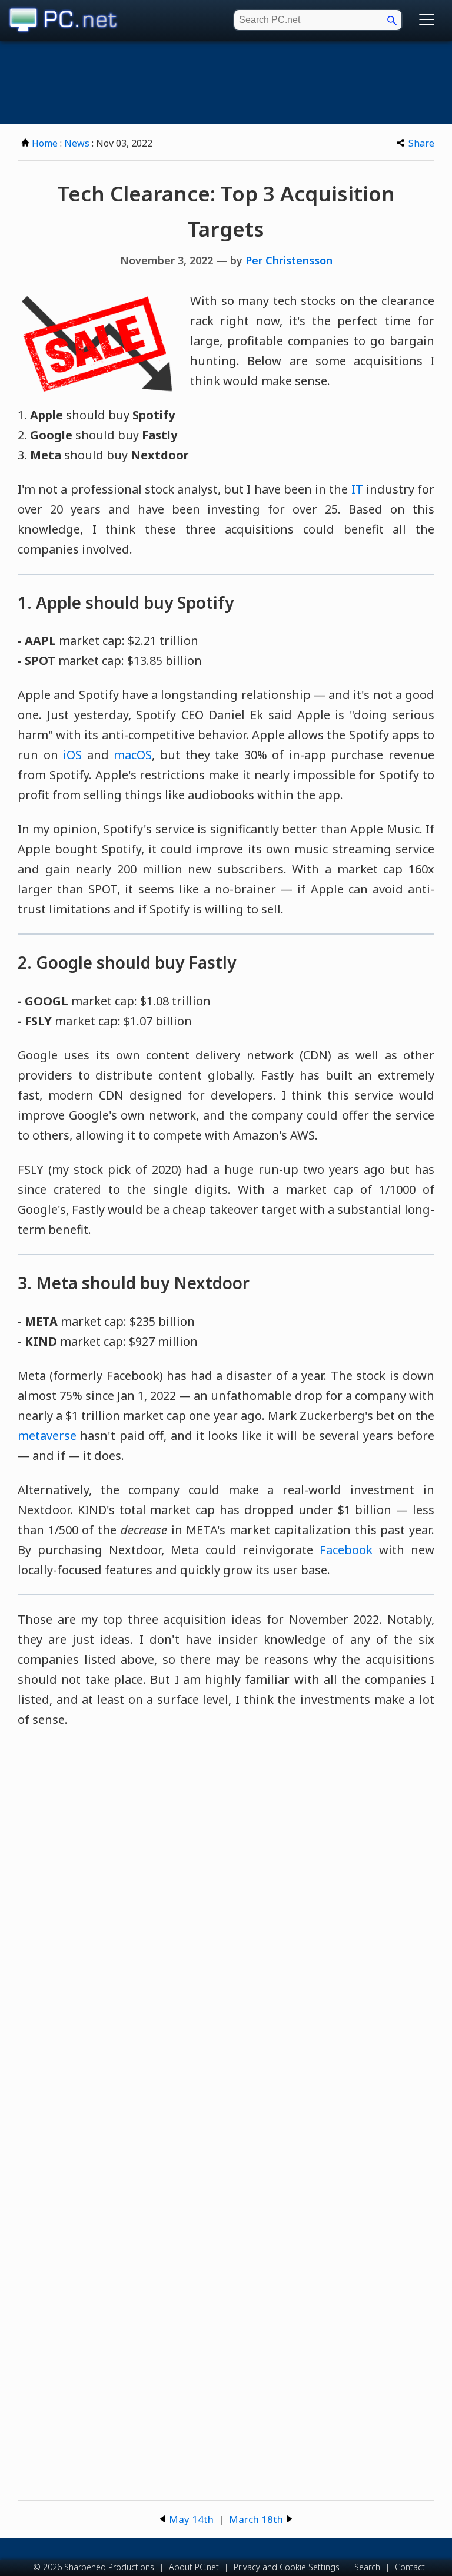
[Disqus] (226, 1908)
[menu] (427, 20)
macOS (133, 755)
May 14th (191, 2519)
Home (45, 143)
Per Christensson (289, 260)
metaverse (47, 1436)
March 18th (256, 2519)
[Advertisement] (226, 83)
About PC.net (194, 2567)
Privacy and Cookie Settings (287, 2567)
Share (421, 143)
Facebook (346, 1550)
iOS (72, 755)
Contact (410, 2567)
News (77, 143)
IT (357, 489)
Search (367, 2567)
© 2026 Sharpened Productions (94, 2567)
